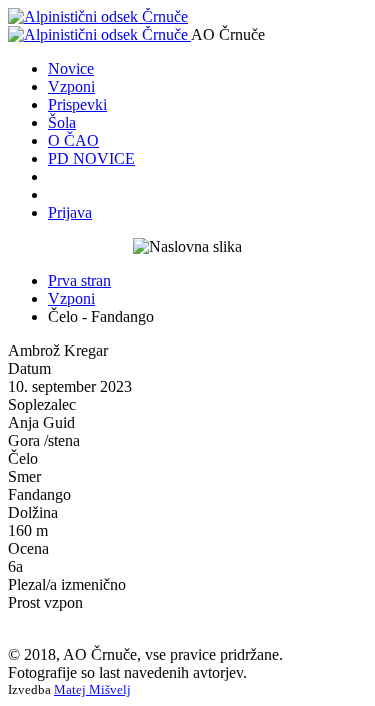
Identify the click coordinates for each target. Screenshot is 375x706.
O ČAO (73, 140)
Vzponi (71, 86)
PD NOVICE (91, 158)
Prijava (70, 212)
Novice (71, 68)
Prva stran (79, 280)
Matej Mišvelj (92, 689)
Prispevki (77, 104)
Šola (62, 122)
